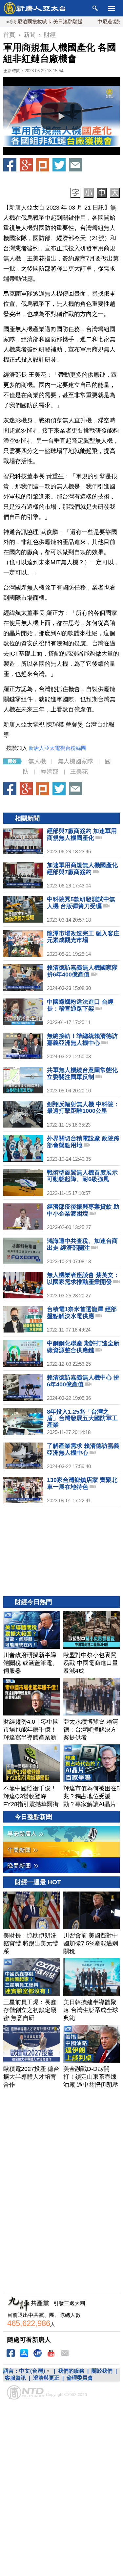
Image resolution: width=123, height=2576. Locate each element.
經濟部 (50, 772)
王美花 (79, 772)
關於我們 (102, 2371)
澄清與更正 (46, 2378)
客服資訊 (15, 2378)
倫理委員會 (80, 2378)
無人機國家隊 (75, 761)
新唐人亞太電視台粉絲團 (57, 748)
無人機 (37, 761)
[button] (62, 116)
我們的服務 (71, 2371)
